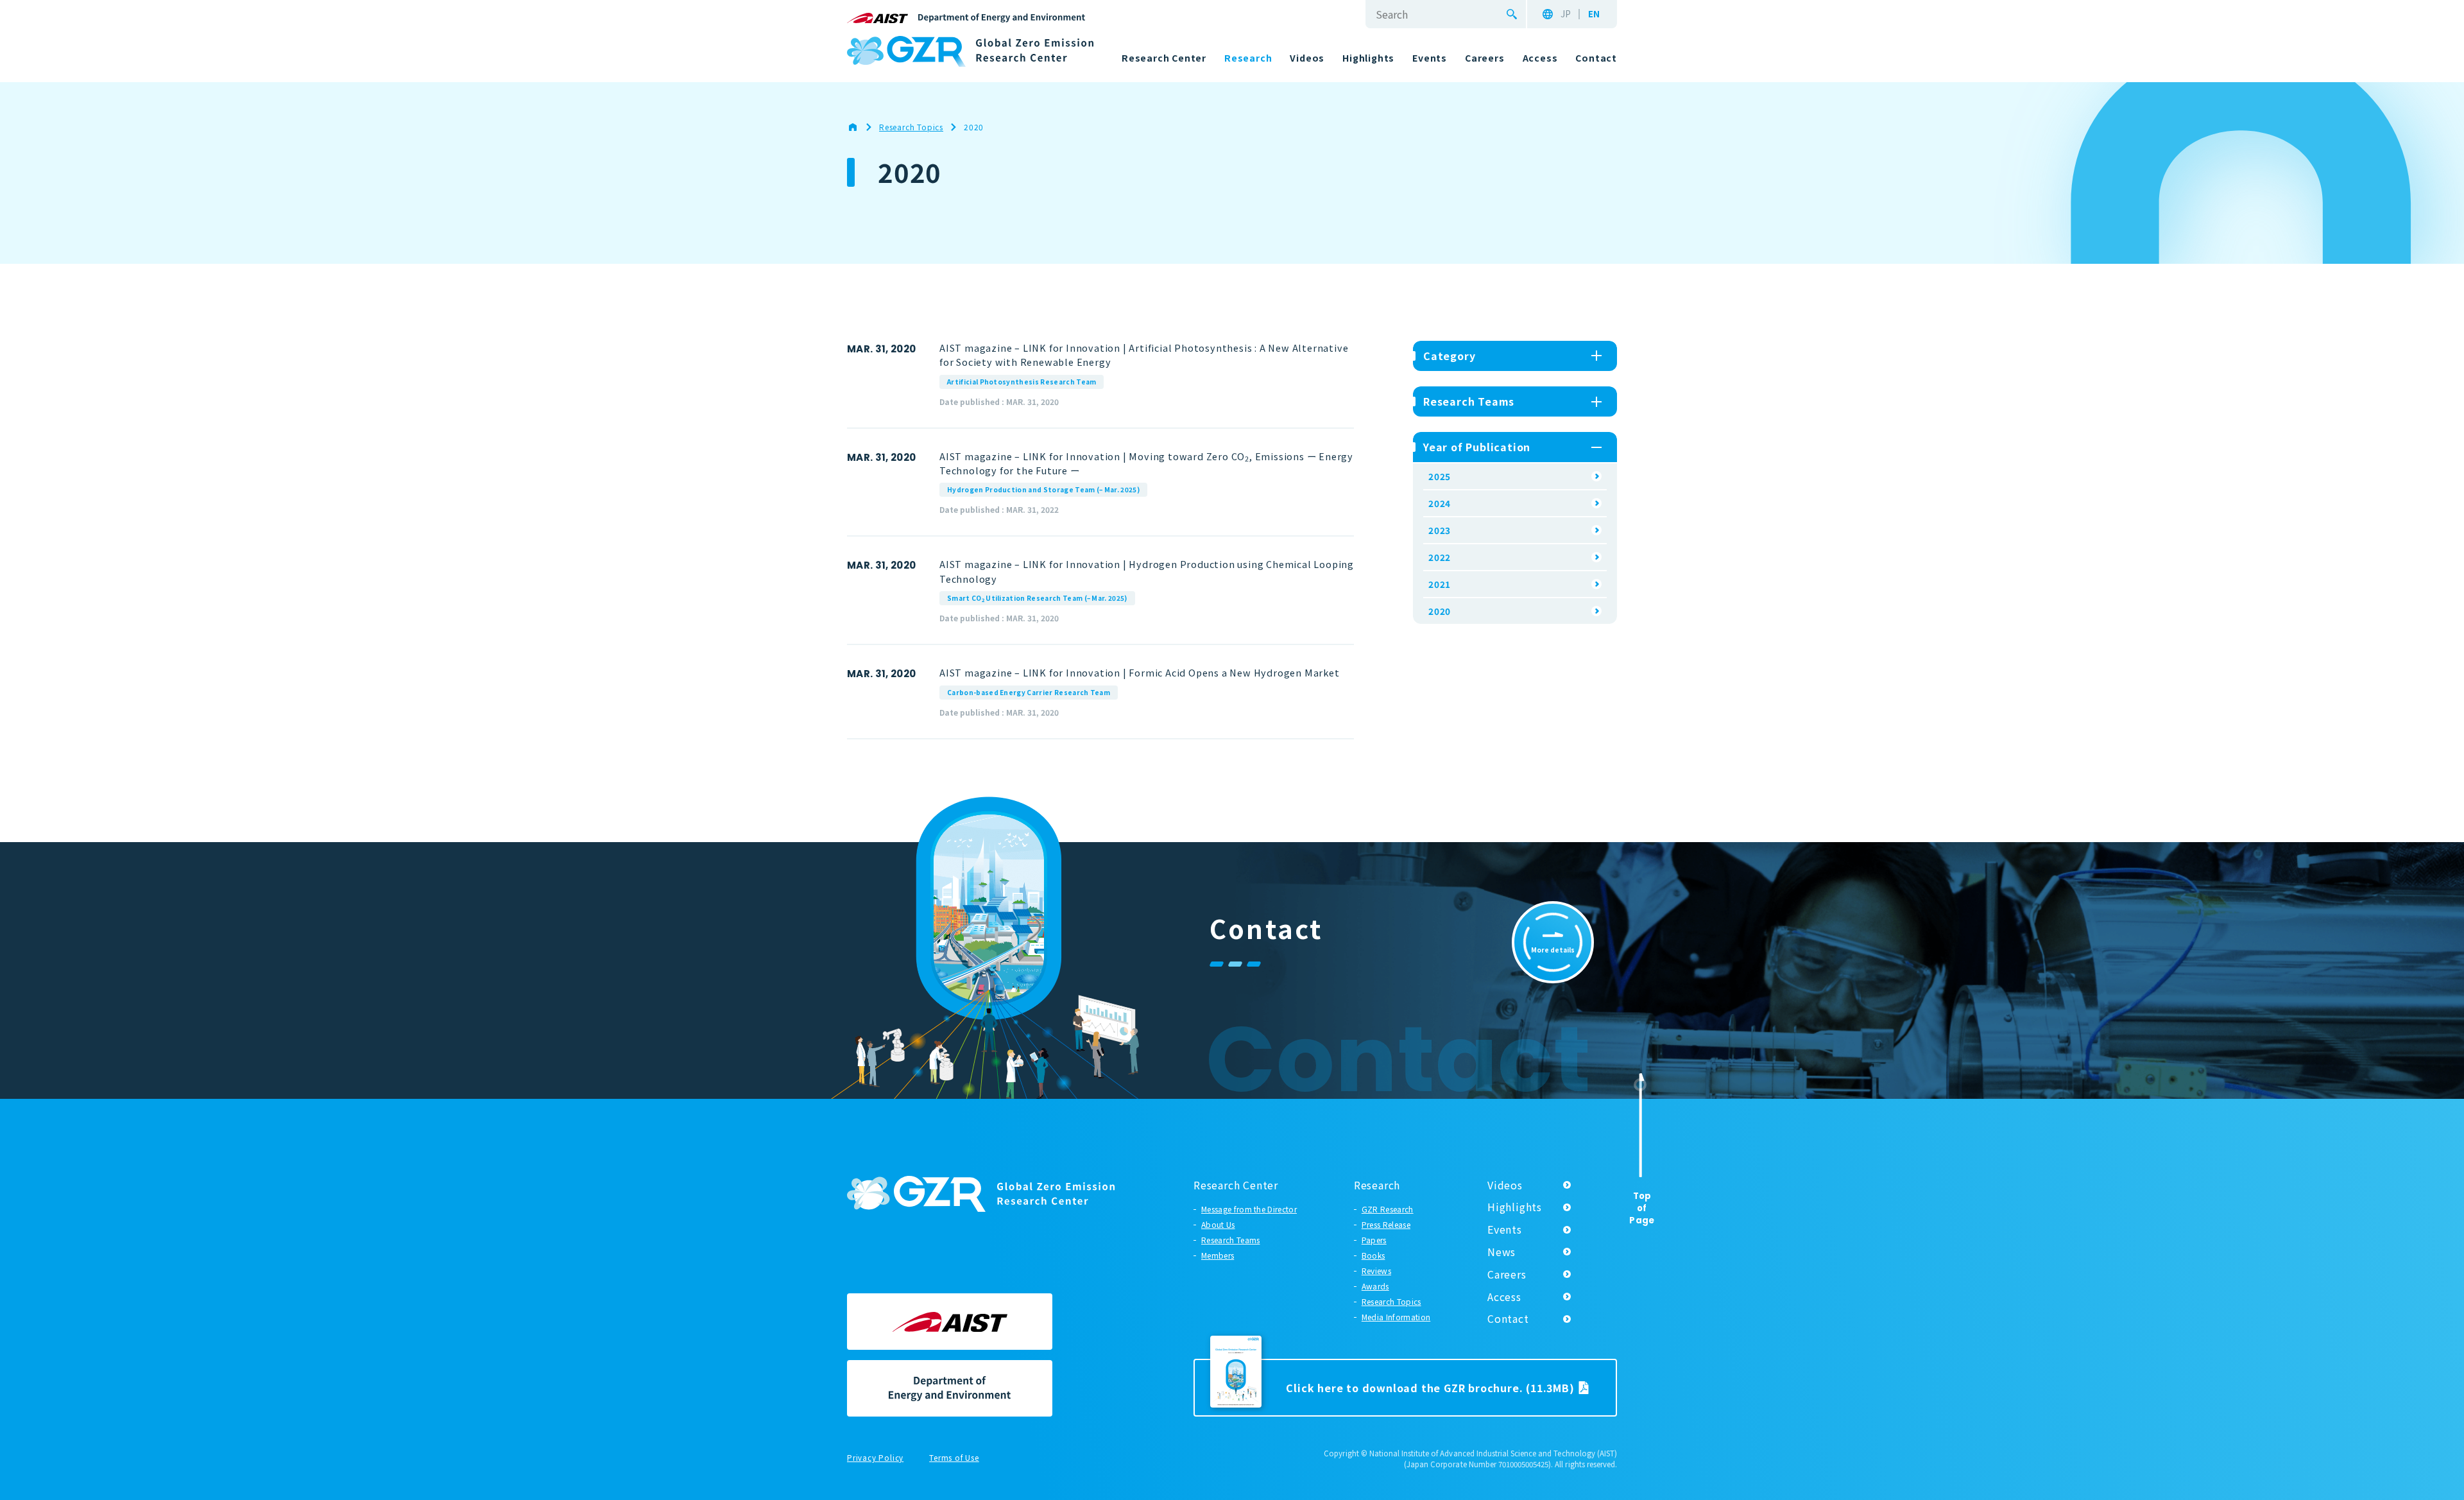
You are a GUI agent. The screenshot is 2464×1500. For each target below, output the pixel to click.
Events (1505, 1229)
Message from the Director (1249, 1209)
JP (1566, 14)
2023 (1440, 530)
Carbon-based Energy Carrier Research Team (1029, 692)
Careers (1507, 1274)
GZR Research (1388, 1209)
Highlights (1515, 1207)
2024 (1440, 503)
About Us (1218, 1224)
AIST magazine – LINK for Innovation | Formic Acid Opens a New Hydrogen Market (1140, 672)
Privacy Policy (875, 1458)
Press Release (1386, 1224)
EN (1594, 14)
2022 (1440, 557)
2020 (1440, 611)
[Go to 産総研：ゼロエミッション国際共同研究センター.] (859, 127)
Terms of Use (954, 1458)
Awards (1375, 1286)
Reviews (1376, 1271)
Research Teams (1230, 1240)
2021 (1440, 584)
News (1502, 1252)
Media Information (1396, 1317)
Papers (1374, 1240)
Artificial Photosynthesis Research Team (1022, 382)
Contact (1508, 1318)
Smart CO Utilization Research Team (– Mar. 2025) (1037, 598)
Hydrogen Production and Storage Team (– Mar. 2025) (1043, 489)
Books (1373, 1255)
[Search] (1512, 14)
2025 (1440, 476)
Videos (1505, 1185)
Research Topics (1391, 1301)
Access (1504, 1297)
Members (1218, 1255)
